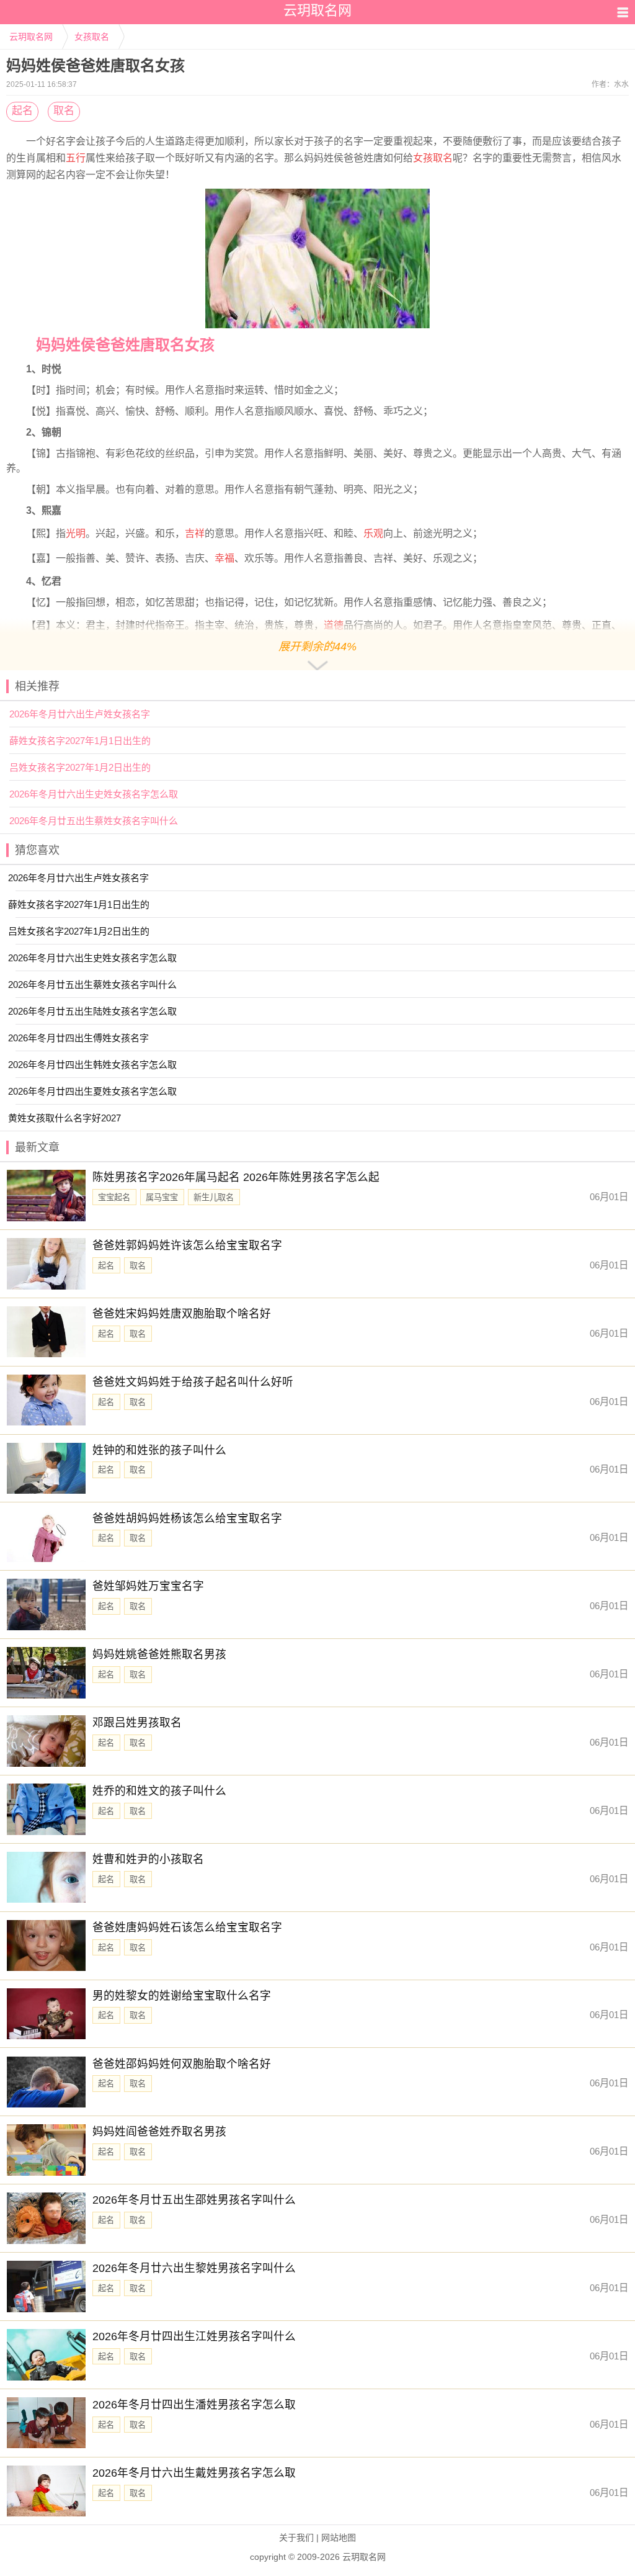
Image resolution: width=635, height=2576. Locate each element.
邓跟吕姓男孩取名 (137, 1723)
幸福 (224, 558)
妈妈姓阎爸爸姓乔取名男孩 (159, 2132)
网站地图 (339, 2538)
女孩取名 (92, 37)
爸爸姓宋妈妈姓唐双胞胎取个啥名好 (182, 1314)
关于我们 (296, 2538)
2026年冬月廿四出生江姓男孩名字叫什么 (194, 2336)
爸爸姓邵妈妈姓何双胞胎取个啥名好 (182, 2064)
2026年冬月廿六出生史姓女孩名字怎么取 (94, 794)
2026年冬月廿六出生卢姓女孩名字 (80, 714)
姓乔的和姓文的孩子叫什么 (159, 1791)
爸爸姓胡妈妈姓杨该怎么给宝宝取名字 (187, 1519)
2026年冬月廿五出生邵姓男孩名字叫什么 (194, 2200)
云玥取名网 (31, 37)
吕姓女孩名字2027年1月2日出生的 (80, 767)
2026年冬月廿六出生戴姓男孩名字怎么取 (194, 2473)
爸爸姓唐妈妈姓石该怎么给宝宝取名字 (187, 1928)
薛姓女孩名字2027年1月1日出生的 (80, 741)
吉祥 (195, 533)
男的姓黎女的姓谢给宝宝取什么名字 (182, 1996)
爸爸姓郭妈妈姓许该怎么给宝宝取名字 (187, 1245)
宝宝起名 (114, 1197)
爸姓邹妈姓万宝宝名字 (148, 1586)
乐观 (373, 533)
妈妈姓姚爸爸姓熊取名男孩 (159, 1654)
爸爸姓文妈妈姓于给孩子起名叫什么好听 (193, 1382)
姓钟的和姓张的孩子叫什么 (159, 1450)
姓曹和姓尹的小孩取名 (148, 1859)
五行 (76, 158)
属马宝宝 (162, 1197)
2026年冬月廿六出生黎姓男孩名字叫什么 (194, 2268)
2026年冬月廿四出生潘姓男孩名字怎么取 (194, 2405)
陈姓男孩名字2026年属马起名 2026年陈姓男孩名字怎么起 (236, 1177)
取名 (64, 111)
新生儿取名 (214, 1197)
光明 (76, 533)
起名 (22, 111)
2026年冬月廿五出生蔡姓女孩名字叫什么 (94, 821)
